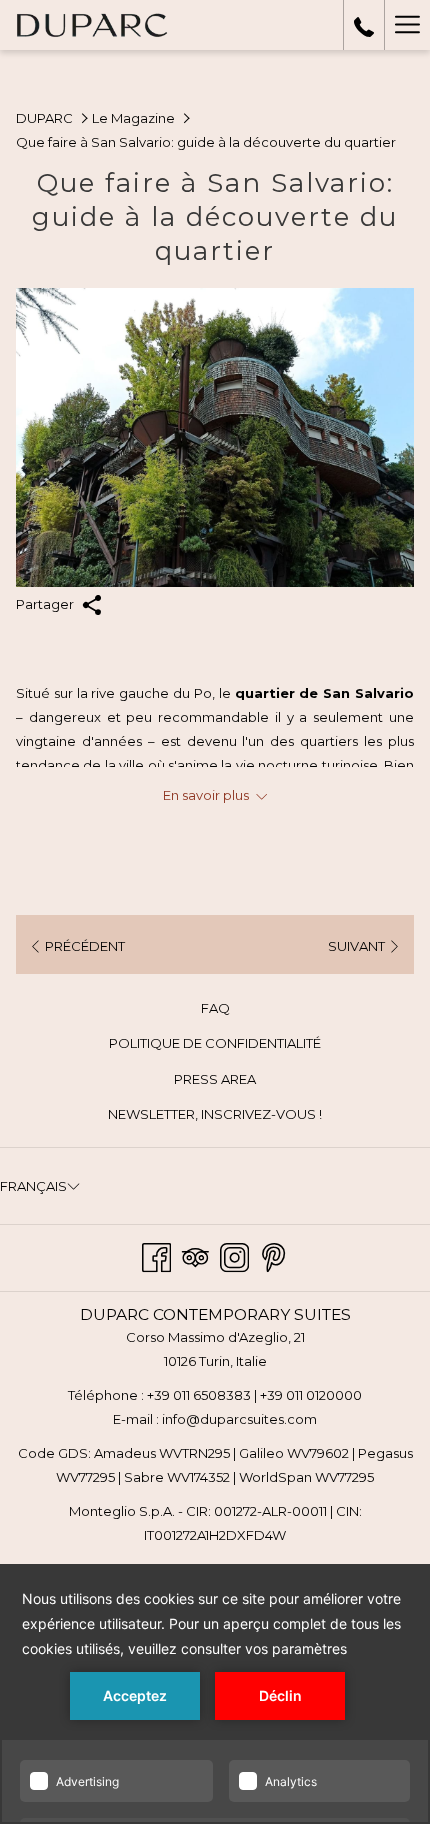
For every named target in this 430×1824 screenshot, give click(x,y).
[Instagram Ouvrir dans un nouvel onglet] (234, 1255)
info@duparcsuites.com (239, 1419)
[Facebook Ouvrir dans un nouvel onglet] (156, 1255)
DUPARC (44, 118)
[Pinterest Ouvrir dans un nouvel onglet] (273, 1255)
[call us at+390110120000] (364, 25)
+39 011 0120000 (311, 1395)
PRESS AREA (215, 1079)
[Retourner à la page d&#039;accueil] (91, 25)
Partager (46, 604)
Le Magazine (133, 118)
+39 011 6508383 (199, 1395)
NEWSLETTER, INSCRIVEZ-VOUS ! (242, 1117)
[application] (215, 1694)
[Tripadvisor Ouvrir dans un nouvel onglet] (195, 1255)
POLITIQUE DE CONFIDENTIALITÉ (215, 1043)
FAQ (215, 1008)
